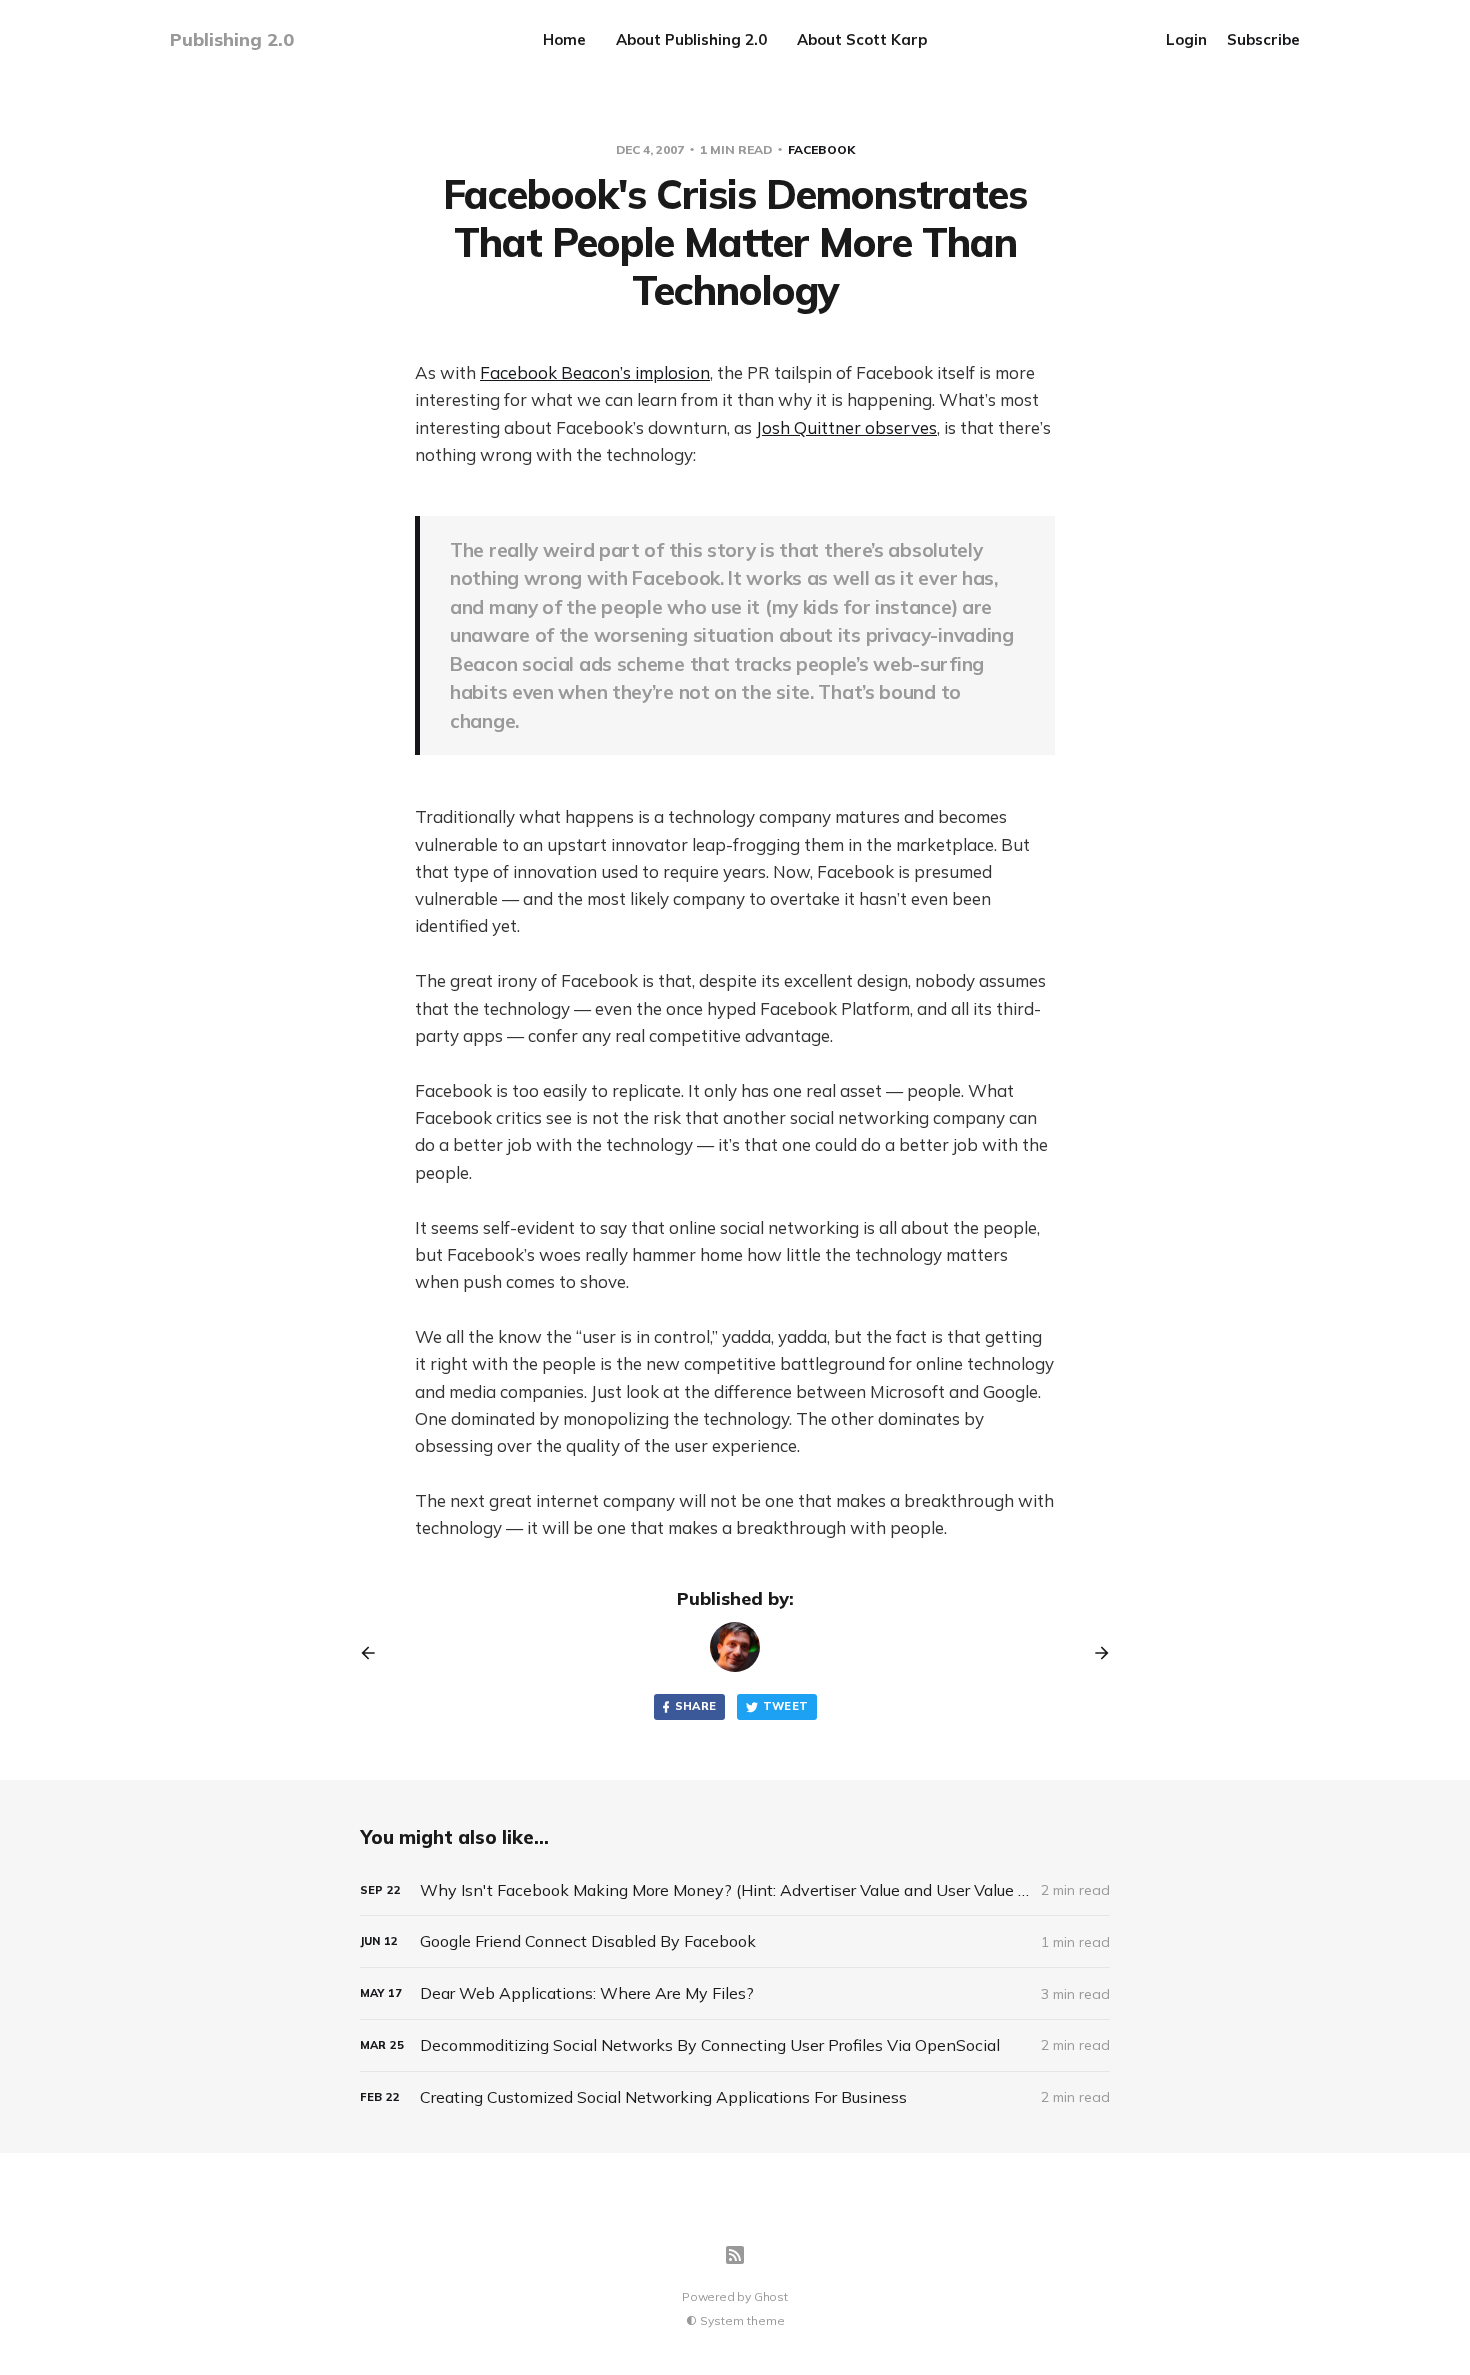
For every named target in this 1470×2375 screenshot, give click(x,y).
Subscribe (1263, 39)
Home (564, 39)
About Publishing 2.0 (691, 39)
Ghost (771, 2296)
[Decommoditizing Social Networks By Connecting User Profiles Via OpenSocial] (735, 2045)
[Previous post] (375, 1653)
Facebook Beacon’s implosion (595, 372)
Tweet (786, 1706)
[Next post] (1095, 1653)
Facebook (821, 149)
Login (1186, 39)
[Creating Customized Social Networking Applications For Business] (735, 2097)
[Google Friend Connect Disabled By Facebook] (735, 1941)
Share (696, 1706)
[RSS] (735, 2255)
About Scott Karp (862, 39)
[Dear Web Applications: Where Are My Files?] (735, 1993)
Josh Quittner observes (846, 427)
